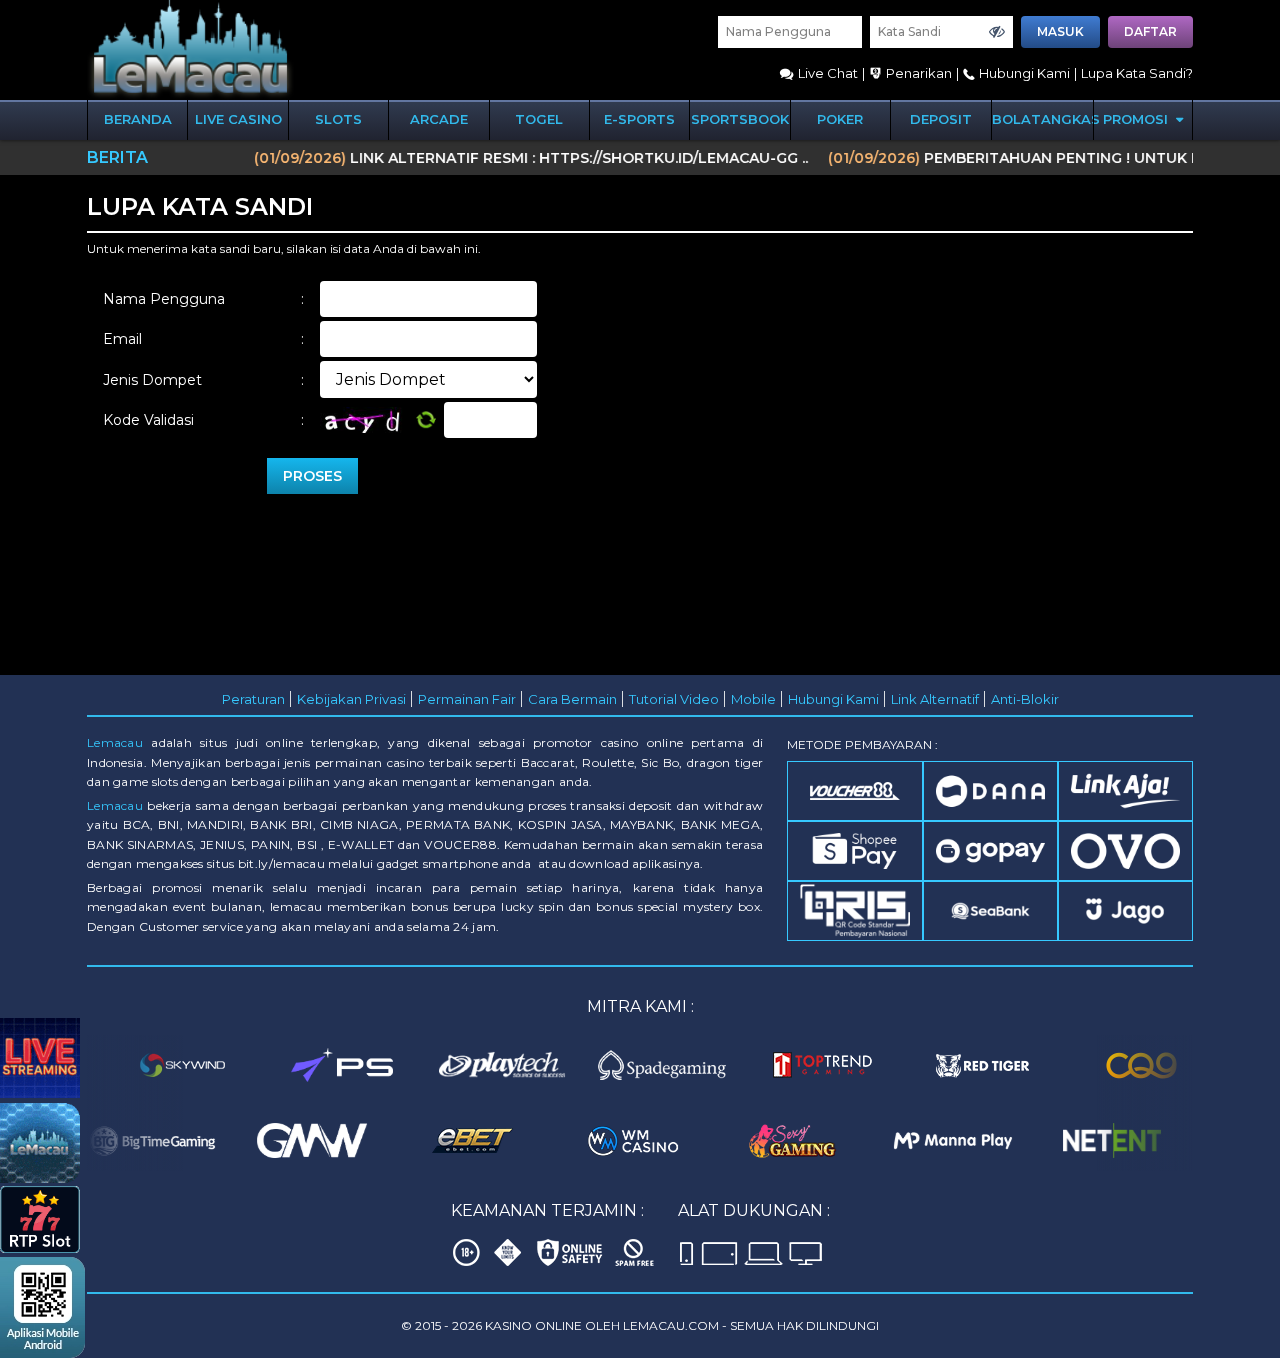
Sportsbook (740, 119)
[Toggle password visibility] (997, 32)
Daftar (1150, 31)
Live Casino (238, 119)
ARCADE (439, 119)
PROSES (312, 476)
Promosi (1137, 119)
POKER (840, 119)
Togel (539, 119)
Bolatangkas (1042, 119)
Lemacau (115, 742)
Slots (338, 119)
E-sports (639, 119)
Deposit (941, 119)
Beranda (138, 119)
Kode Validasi (203, 420)
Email (203, 339)
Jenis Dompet (203, 380)
